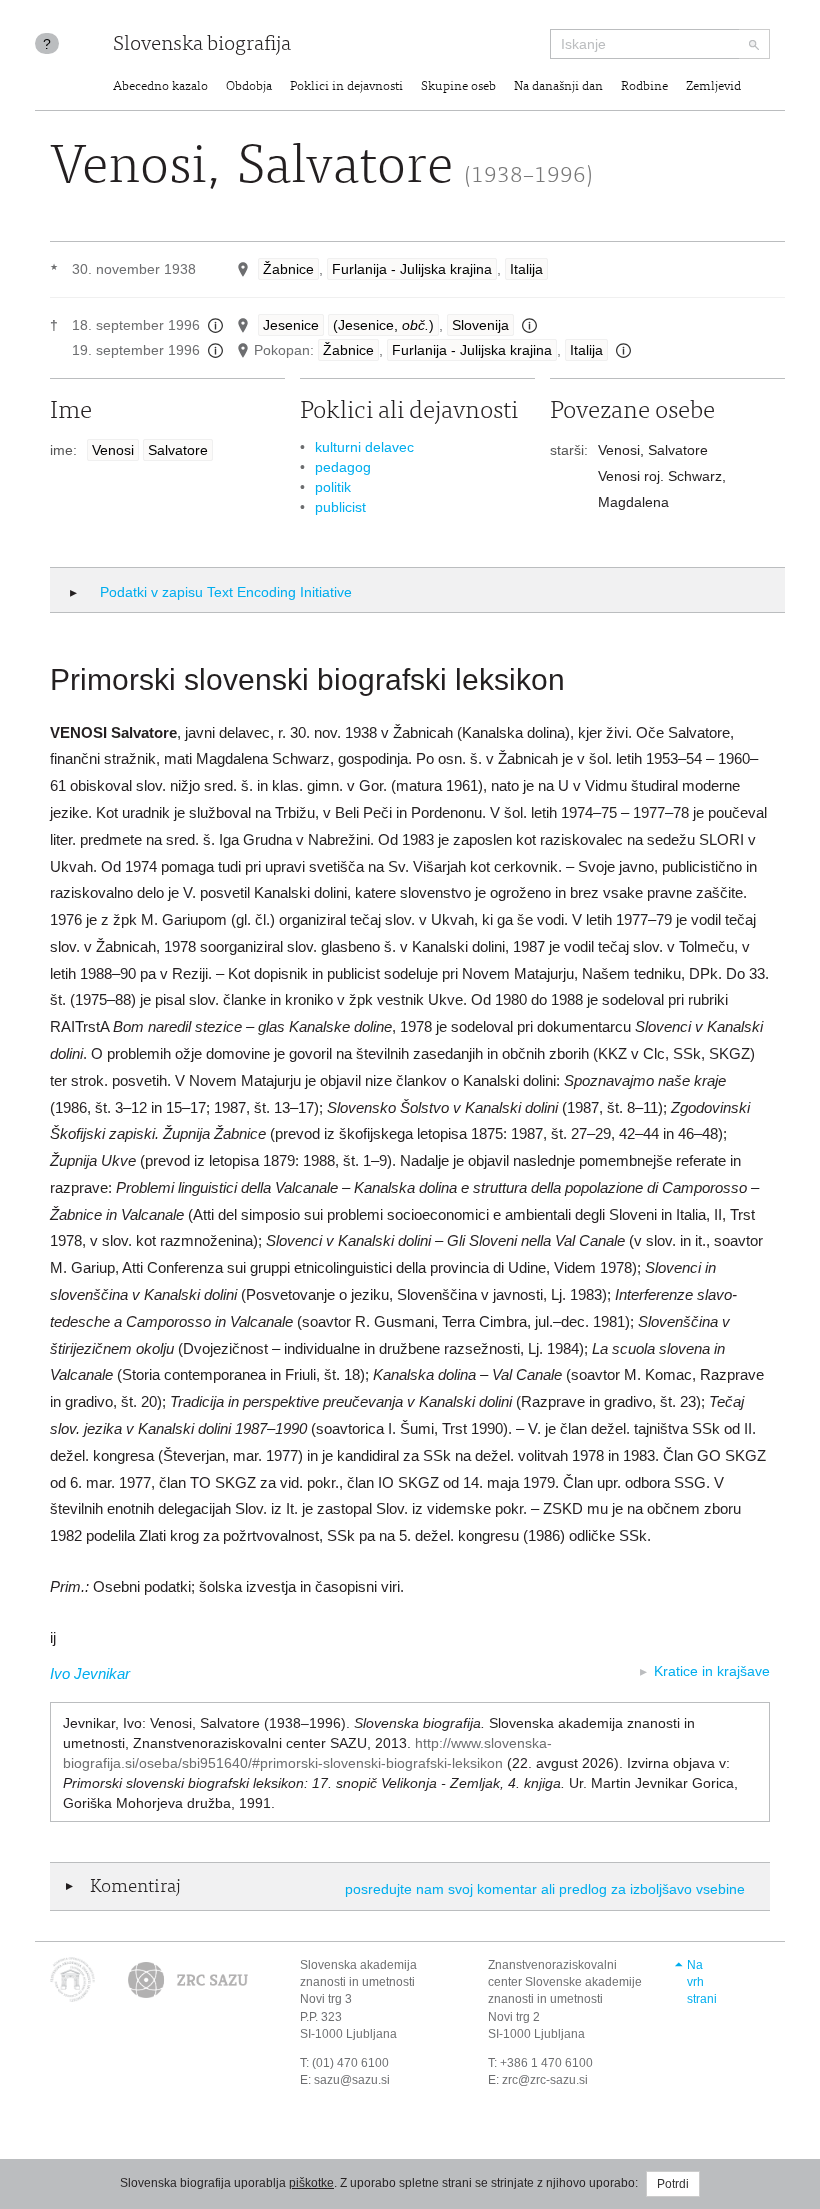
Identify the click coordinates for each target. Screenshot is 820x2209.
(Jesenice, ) (383, 325)
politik (333, 487)
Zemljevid (713, 87)
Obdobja (249, 87)
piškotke (311, 2183)
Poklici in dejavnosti (346, 87)
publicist (340, 507)
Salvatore (178, 450)
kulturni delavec (364, 447)
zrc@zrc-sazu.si (545, 2080)
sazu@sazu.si (352, 2080)
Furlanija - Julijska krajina (412, 269)
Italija (526, 269)
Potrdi (673, 2184)
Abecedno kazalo (160, 87)
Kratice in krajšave (712, 1671)
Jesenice (291, 325)
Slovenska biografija (202, 45)
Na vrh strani (702, 1982)
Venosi (113, 450)
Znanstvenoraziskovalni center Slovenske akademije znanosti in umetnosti (565, 1982)
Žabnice (288, 269)
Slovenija (480, 325)
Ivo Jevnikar (90, 1673)
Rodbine (644, 87)
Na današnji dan (558, 87)
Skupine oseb (458, 87)
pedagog (343, 467)
